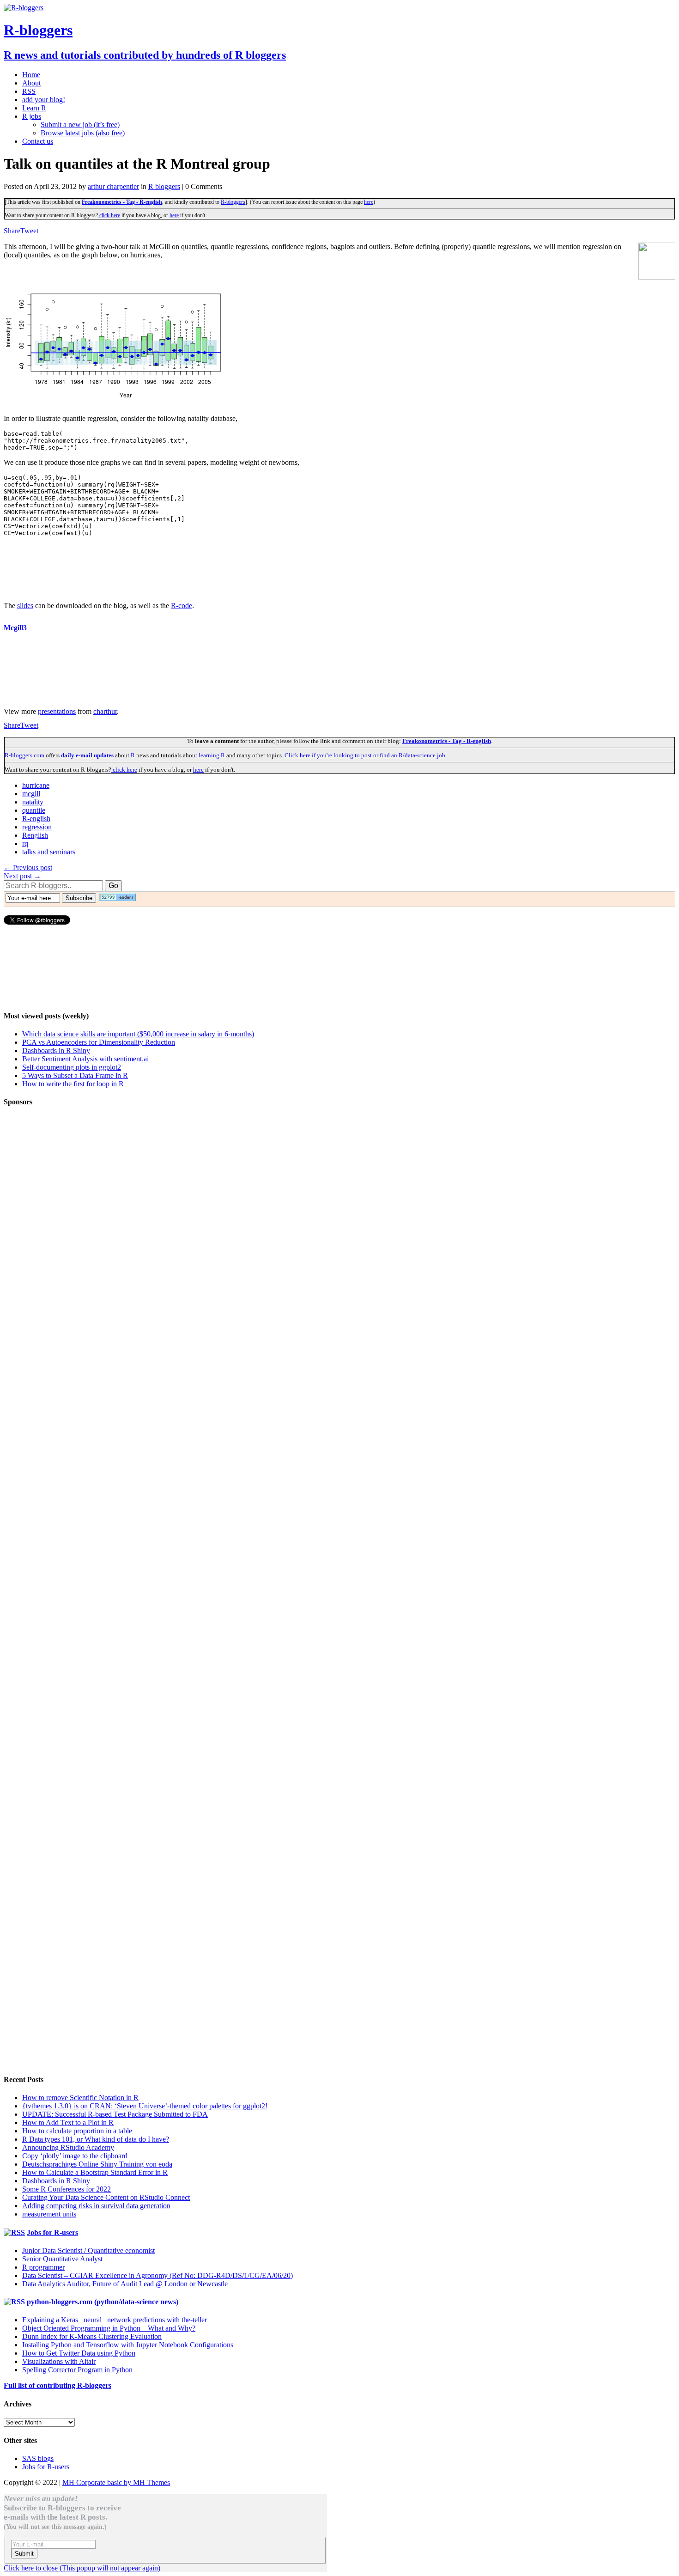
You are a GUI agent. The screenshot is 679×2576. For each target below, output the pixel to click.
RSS (29, 91)
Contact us (38, 141)
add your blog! (44, 100)
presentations (57, 711)
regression (37, 827)
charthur (105, 711)
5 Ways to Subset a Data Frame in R (75, 1075)
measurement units (49, 2214)
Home (31, 75)
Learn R (34, 108)
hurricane (36, 785)
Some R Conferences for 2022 (67, 2189)
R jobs (32, 116)
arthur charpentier (113, 186)
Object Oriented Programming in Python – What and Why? (109, 2328)
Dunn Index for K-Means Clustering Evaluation (92, 2336)
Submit (24, 2554)
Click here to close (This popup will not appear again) (82, 2568)
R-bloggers (233, 202)
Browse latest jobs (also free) (83, 133)
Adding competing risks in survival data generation (96, 2206)
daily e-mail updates (87, 755)
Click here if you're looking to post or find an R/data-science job (365, 755)
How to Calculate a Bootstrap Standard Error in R (95, 2172)
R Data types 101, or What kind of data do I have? (96, 2139)
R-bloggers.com (24, 755)
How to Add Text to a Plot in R (68, 2122)
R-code (182, 606)
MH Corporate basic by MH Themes (116, 2482)
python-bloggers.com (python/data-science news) (103, 2302)
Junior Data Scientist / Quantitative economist (88, 2250)
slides (25, 606)
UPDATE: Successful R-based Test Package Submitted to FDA (115, 2114)
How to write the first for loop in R (73, 1084)
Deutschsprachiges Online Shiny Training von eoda (97, 2164)
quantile (34, 810)
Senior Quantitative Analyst (62, 2259)
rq (25, 843)
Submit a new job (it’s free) (80, 125)
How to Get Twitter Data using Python (79, 2353)
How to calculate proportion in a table (77, 2131)
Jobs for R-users (52, 2232)
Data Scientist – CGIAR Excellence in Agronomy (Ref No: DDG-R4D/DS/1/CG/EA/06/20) (158, 2275)
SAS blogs (38, 2458)
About (31, 83)
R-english (36, 819)
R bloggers (164, 186)
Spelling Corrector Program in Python (77, 2370)
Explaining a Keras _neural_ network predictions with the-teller (115, 2320)
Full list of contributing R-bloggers (58, 2385)
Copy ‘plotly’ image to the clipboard (75, 2156)
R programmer (43, 2267)
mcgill (31, 794)
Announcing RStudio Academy (68, 2147)
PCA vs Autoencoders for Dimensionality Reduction (99, 1042)
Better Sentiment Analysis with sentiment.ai (85, 1059)
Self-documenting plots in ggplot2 (72, 1067)
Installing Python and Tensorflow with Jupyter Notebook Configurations (128, 2345)
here (369, 202)
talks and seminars (49, 852)
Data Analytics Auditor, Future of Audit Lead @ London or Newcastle (125, 2284)
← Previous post (28, 868)
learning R (212, 755)
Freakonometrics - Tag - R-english (122, 202)
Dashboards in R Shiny (56, 1050)
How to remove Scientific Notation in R (80, 2098)
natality (33, 802)
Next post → (22, 876)
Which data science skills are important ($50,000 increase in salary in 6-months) (138, 1034)
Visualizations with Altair (59, 2361)
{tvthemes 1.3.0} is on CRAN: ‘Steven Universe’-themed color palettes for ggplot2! (145, 2106)
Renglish (35, 835)
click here (109, 215)
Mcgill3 (15, 628)
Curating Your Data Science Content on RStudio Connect (106, 2197)
